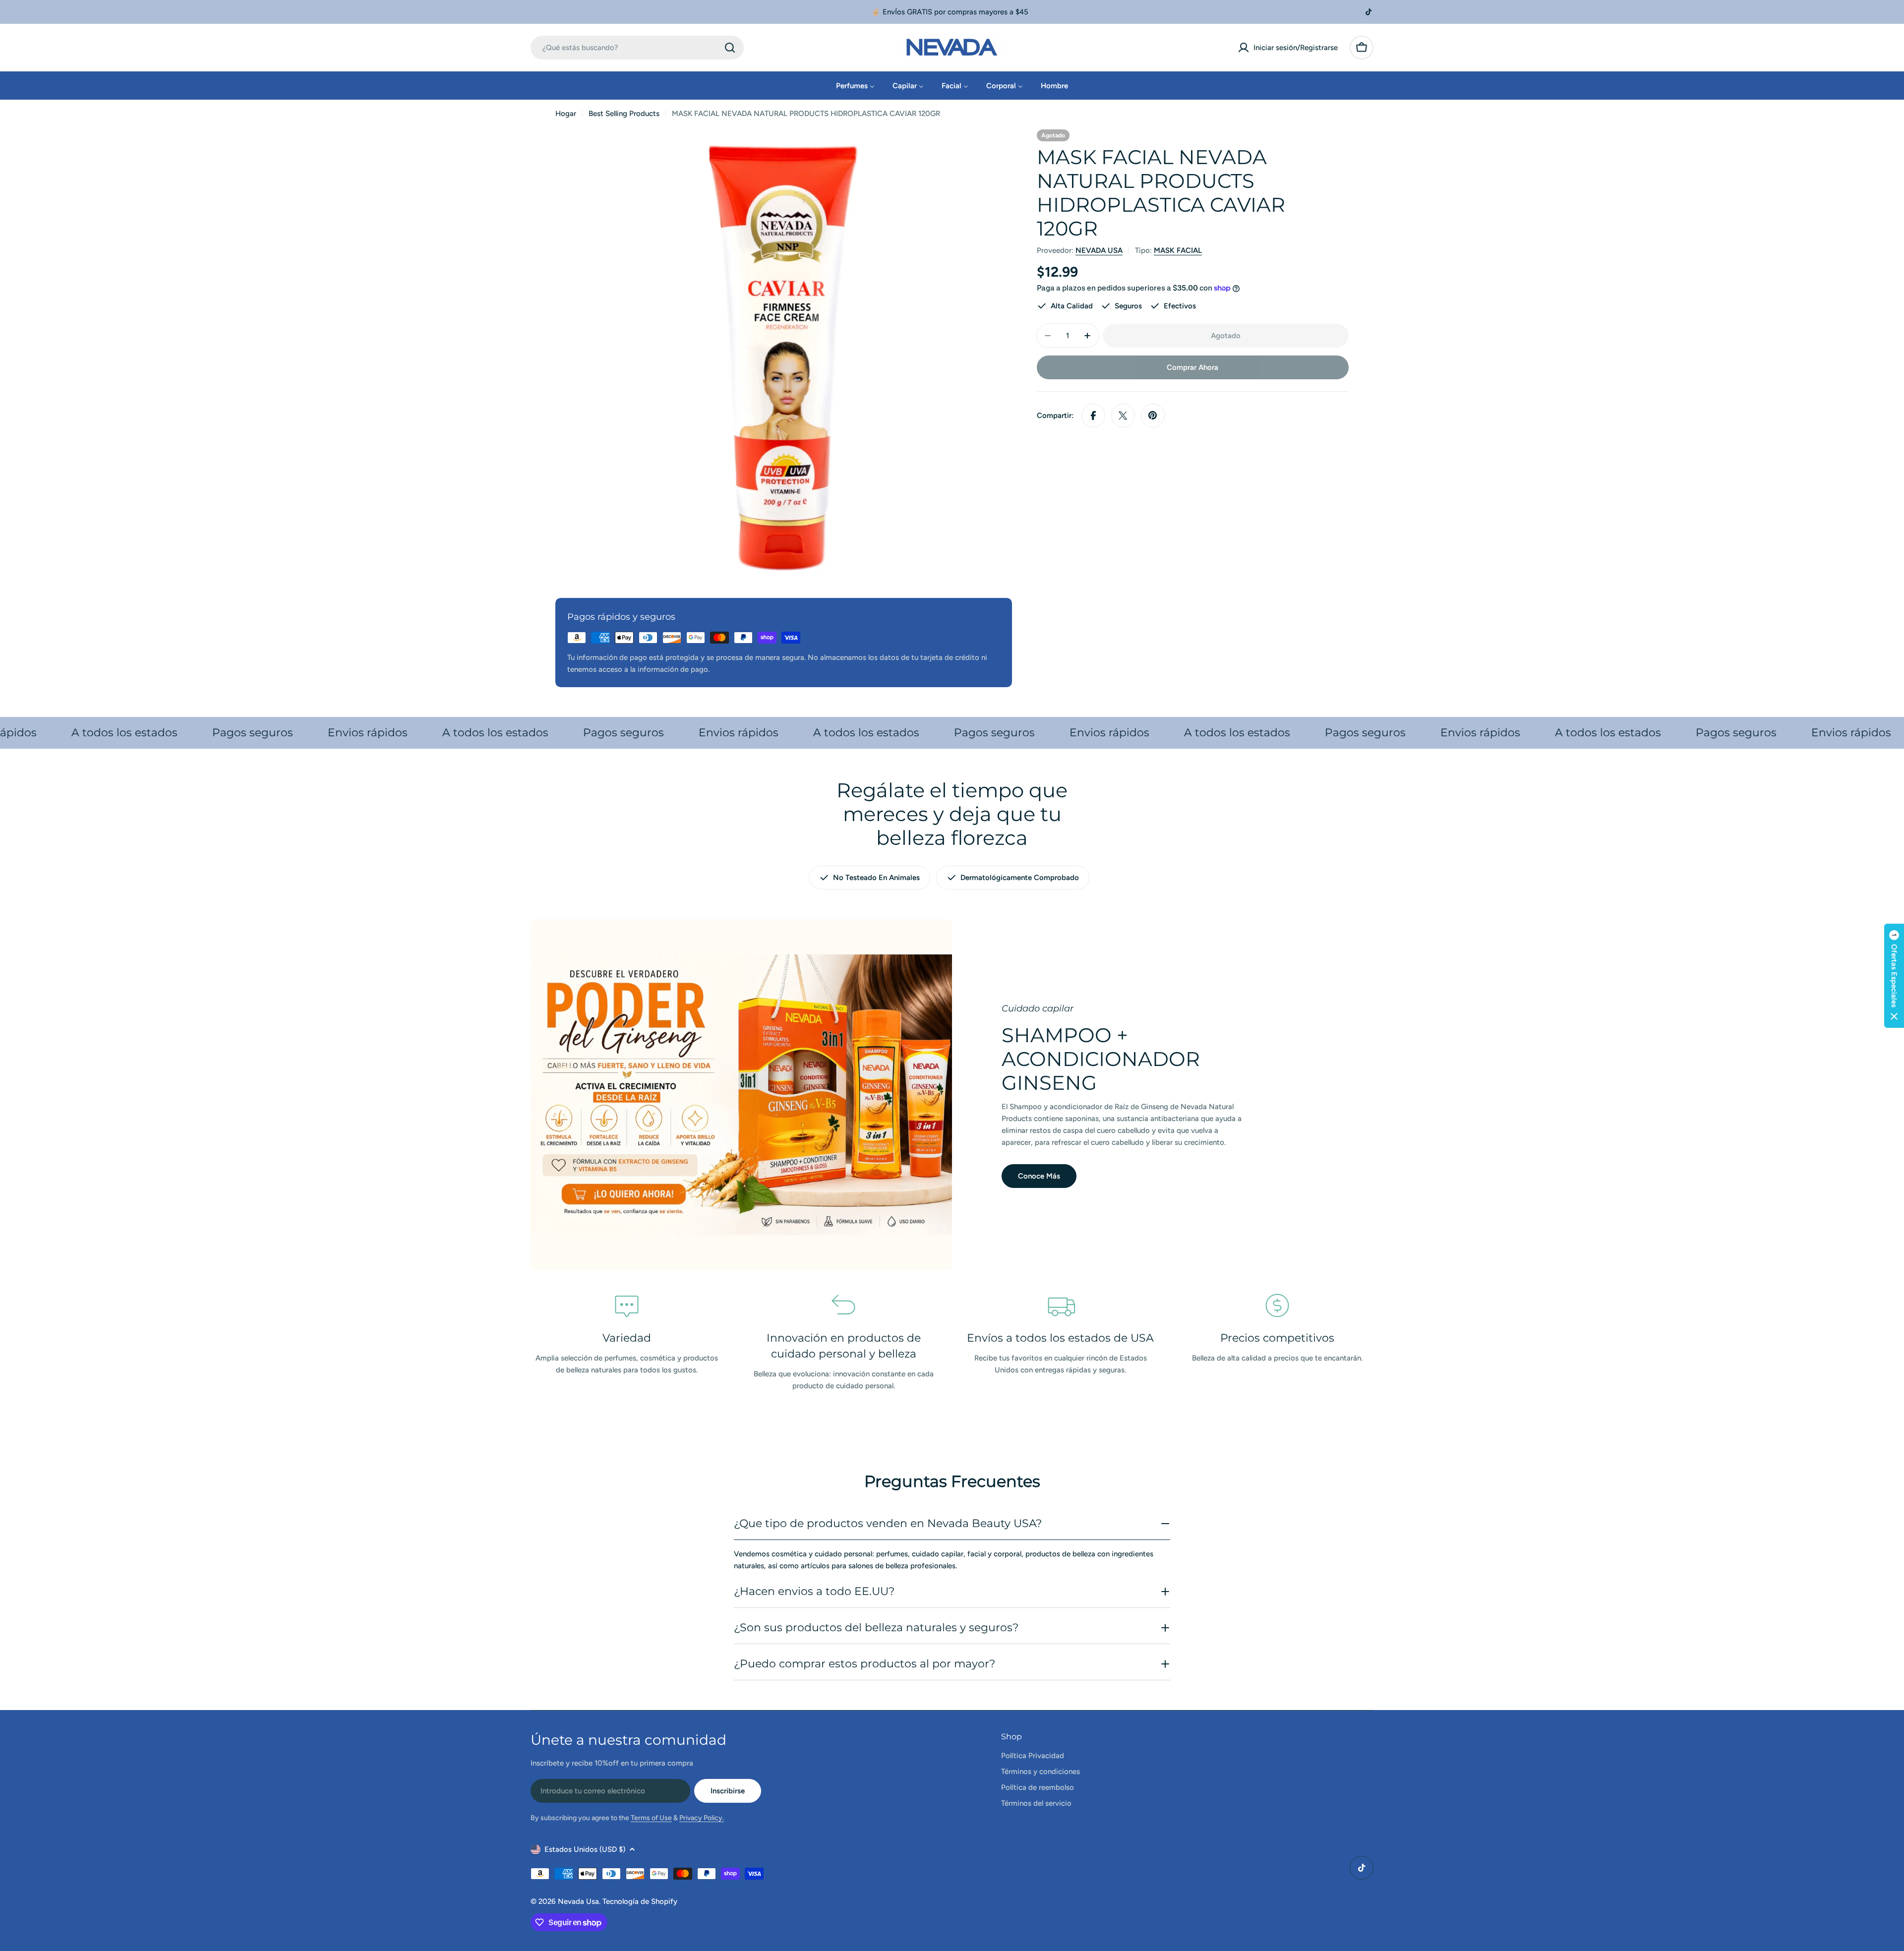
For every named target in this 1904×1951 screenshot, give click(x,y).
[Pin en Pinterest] (1153, 415)
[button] (1894, 976)
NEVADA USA (1099, 250)
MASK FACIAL (1178, 250)
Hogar (566, 114)
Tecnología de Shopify (640, 1901)
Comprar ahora (1192, 367)
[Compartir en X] (1123, 415)
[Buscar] (730, 48)
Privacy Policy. (702, 1818)
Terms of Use (651, 1818)
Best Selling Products (624, 114)
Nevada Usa (578, 1901)
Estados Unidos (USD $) (585, 1849)
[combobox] (637, 48)
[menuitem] (855, 86)
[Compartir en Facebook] (1093, 415)
